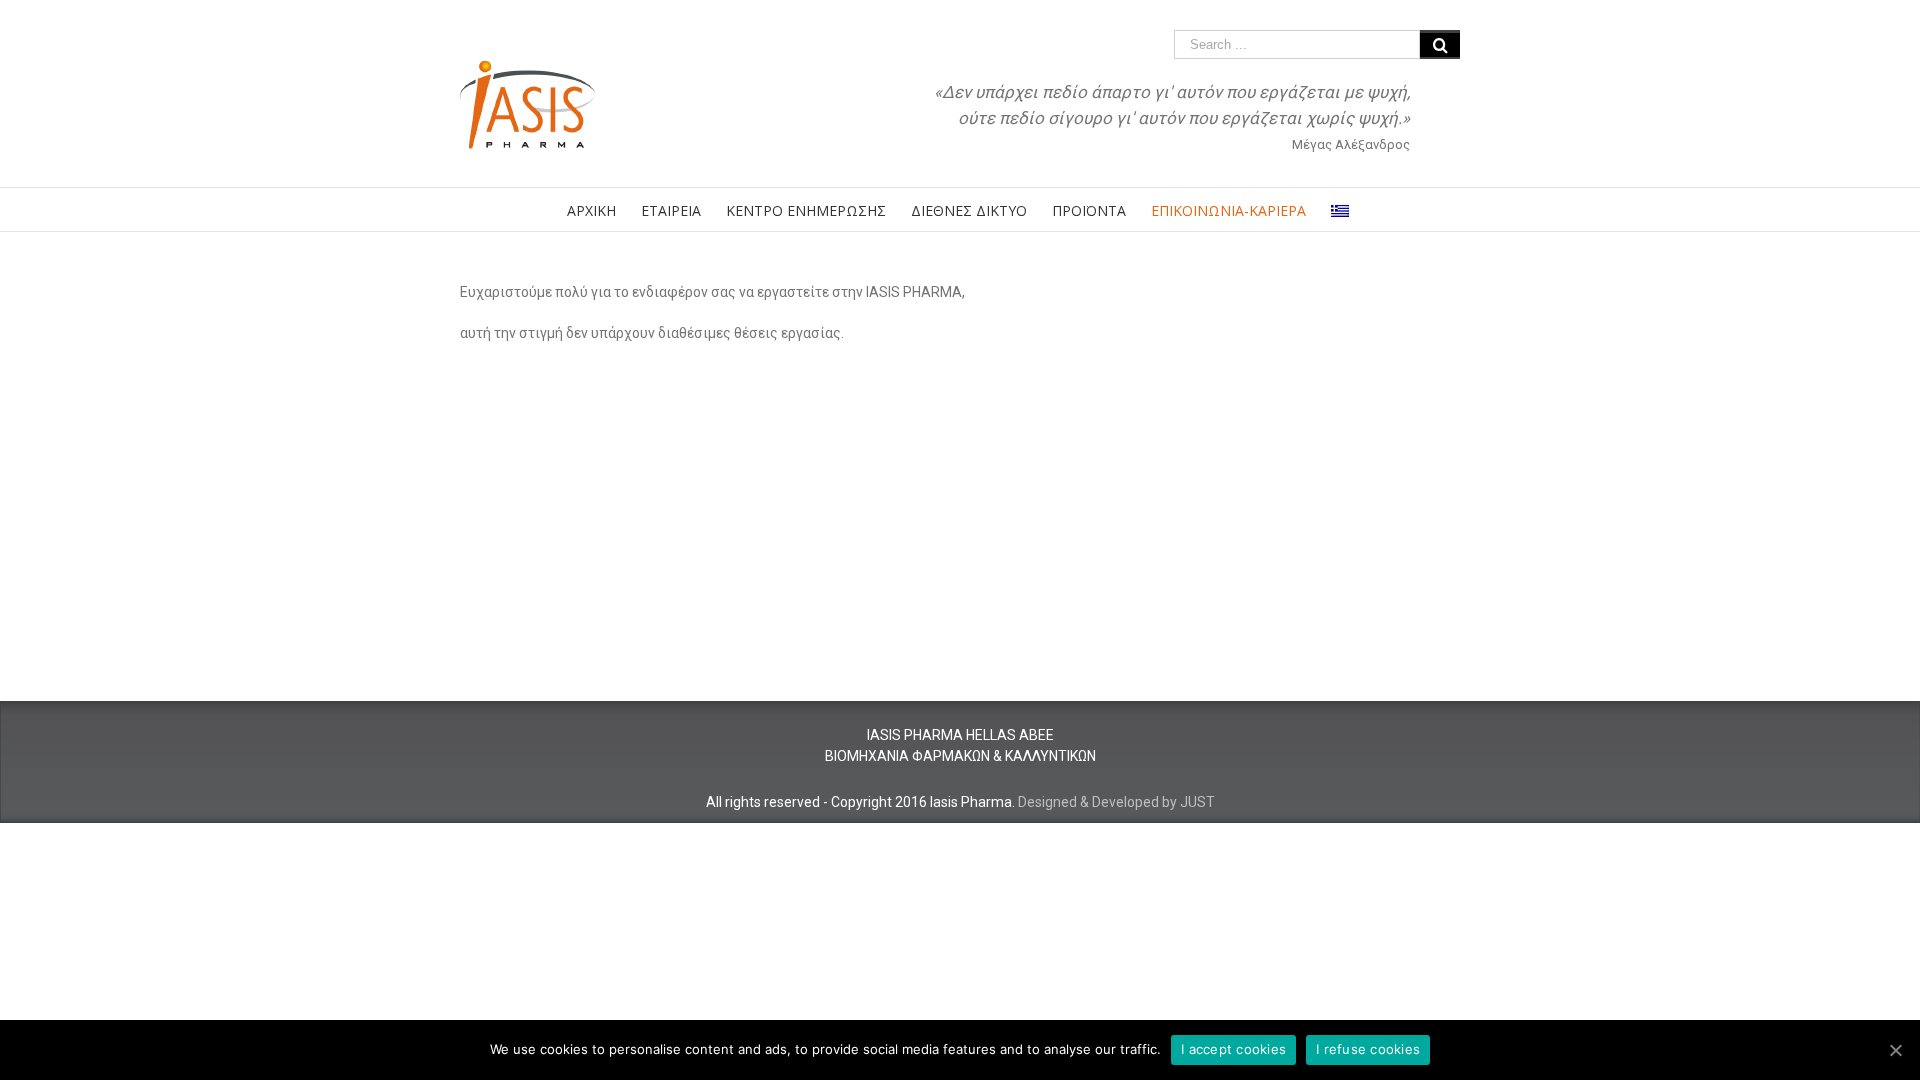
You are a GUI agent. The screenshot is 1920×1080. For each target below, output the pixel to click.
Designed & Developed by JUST (1116, 802)
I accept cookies (1233, 1049)
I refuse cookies (1368, 1049)
